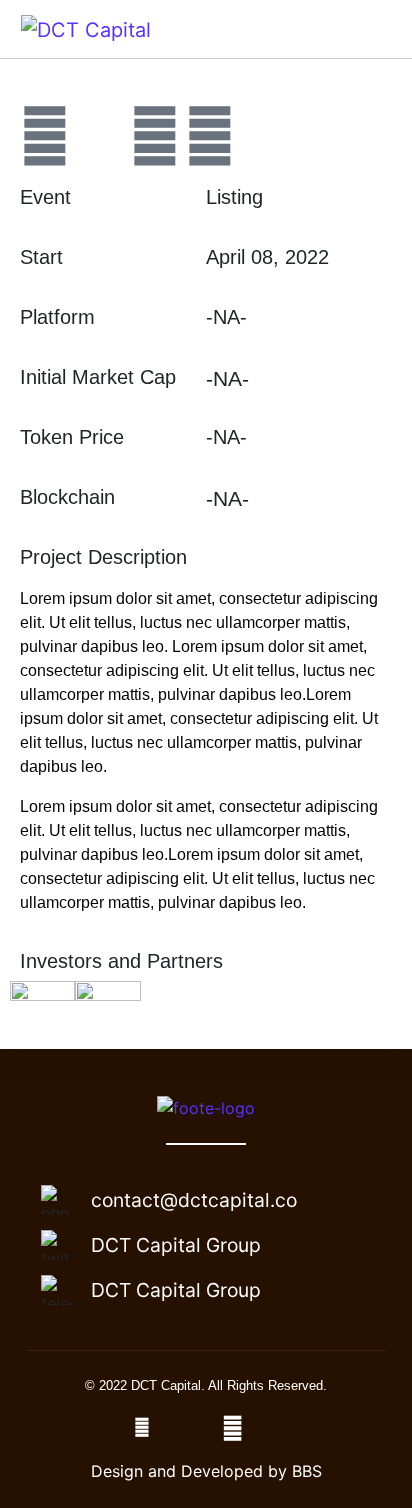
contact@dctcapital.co (194, 1200)
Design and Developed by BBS (206, 1471)
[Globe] (45, 136)
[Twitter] (155, 136)
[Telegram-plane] (100, 136)
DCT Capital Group (176, 1245)
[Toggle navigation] (369, 29)
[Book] (210, 136)
